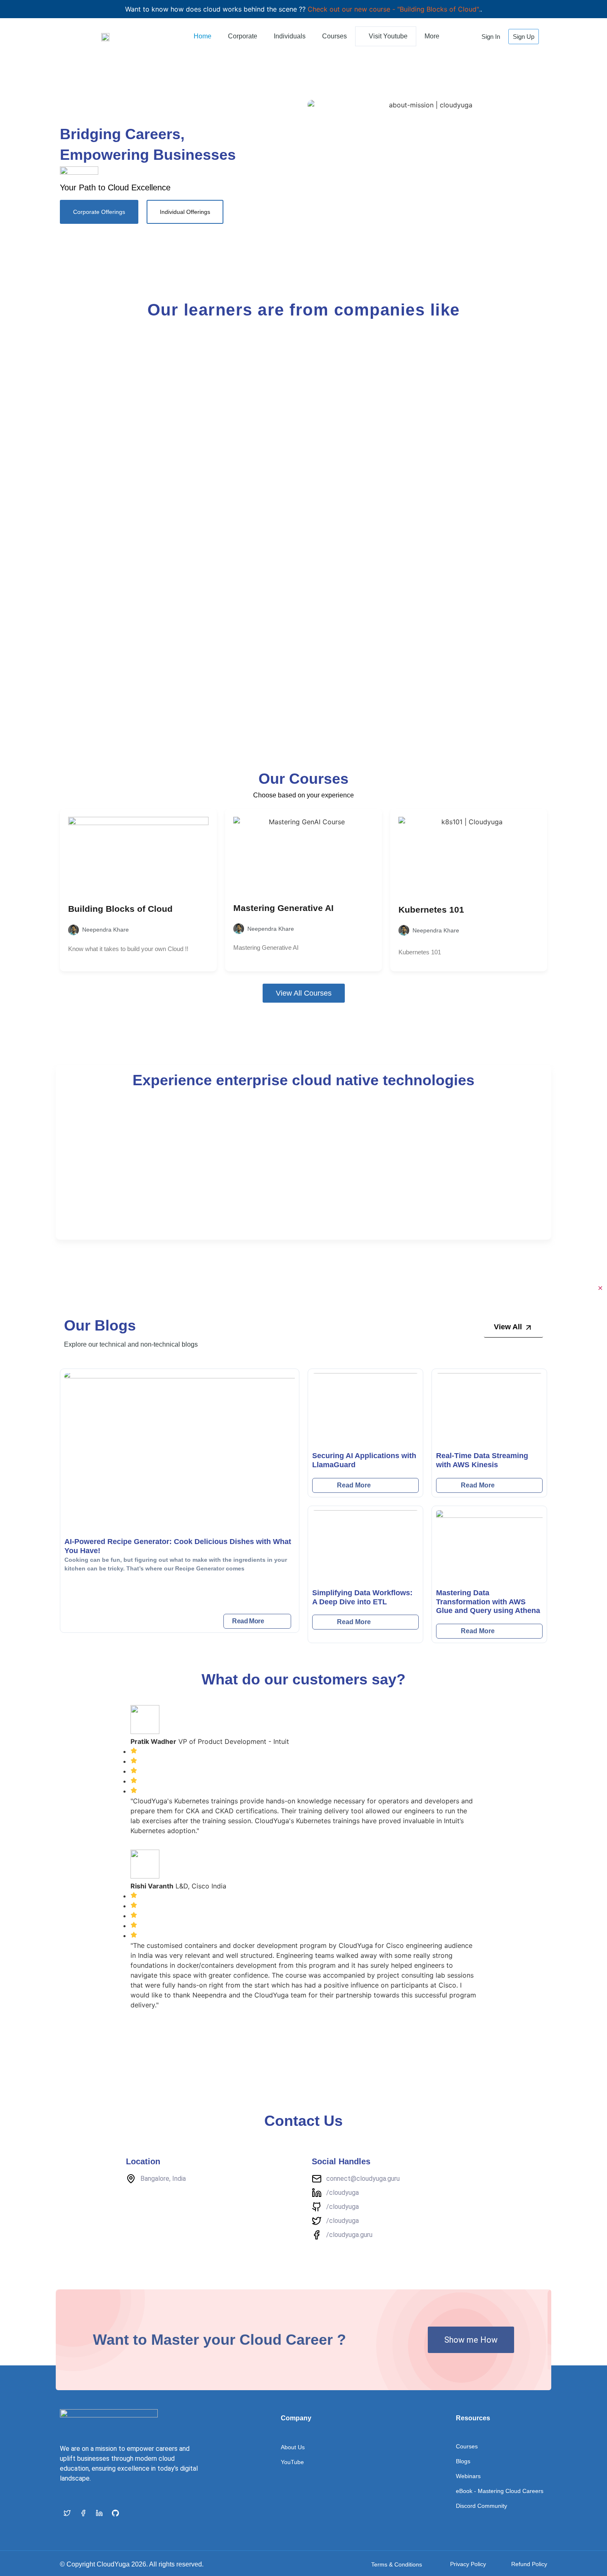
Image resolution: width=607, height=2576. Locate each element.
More (432, 36)
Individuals (290, 36)
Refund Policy (529, 2564)
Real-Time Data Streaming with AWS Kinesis (482, 1460)
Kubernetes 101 (431, 910)
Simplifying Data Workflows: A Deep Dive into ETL (362, 1597)
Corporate (243, 36)
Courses (334, 36)
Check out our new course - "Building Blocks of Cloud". (394, 9)
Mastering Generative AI (283, 908)
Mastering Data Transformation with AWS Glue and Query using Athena (488, 1602)
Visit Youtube (388, 36)
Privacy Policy (468, 2564)
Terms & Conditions (397, 2564)
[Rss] (131, 2513)
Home (203, 36)
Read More (248, 1621)
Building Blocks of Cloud (120, 909)
